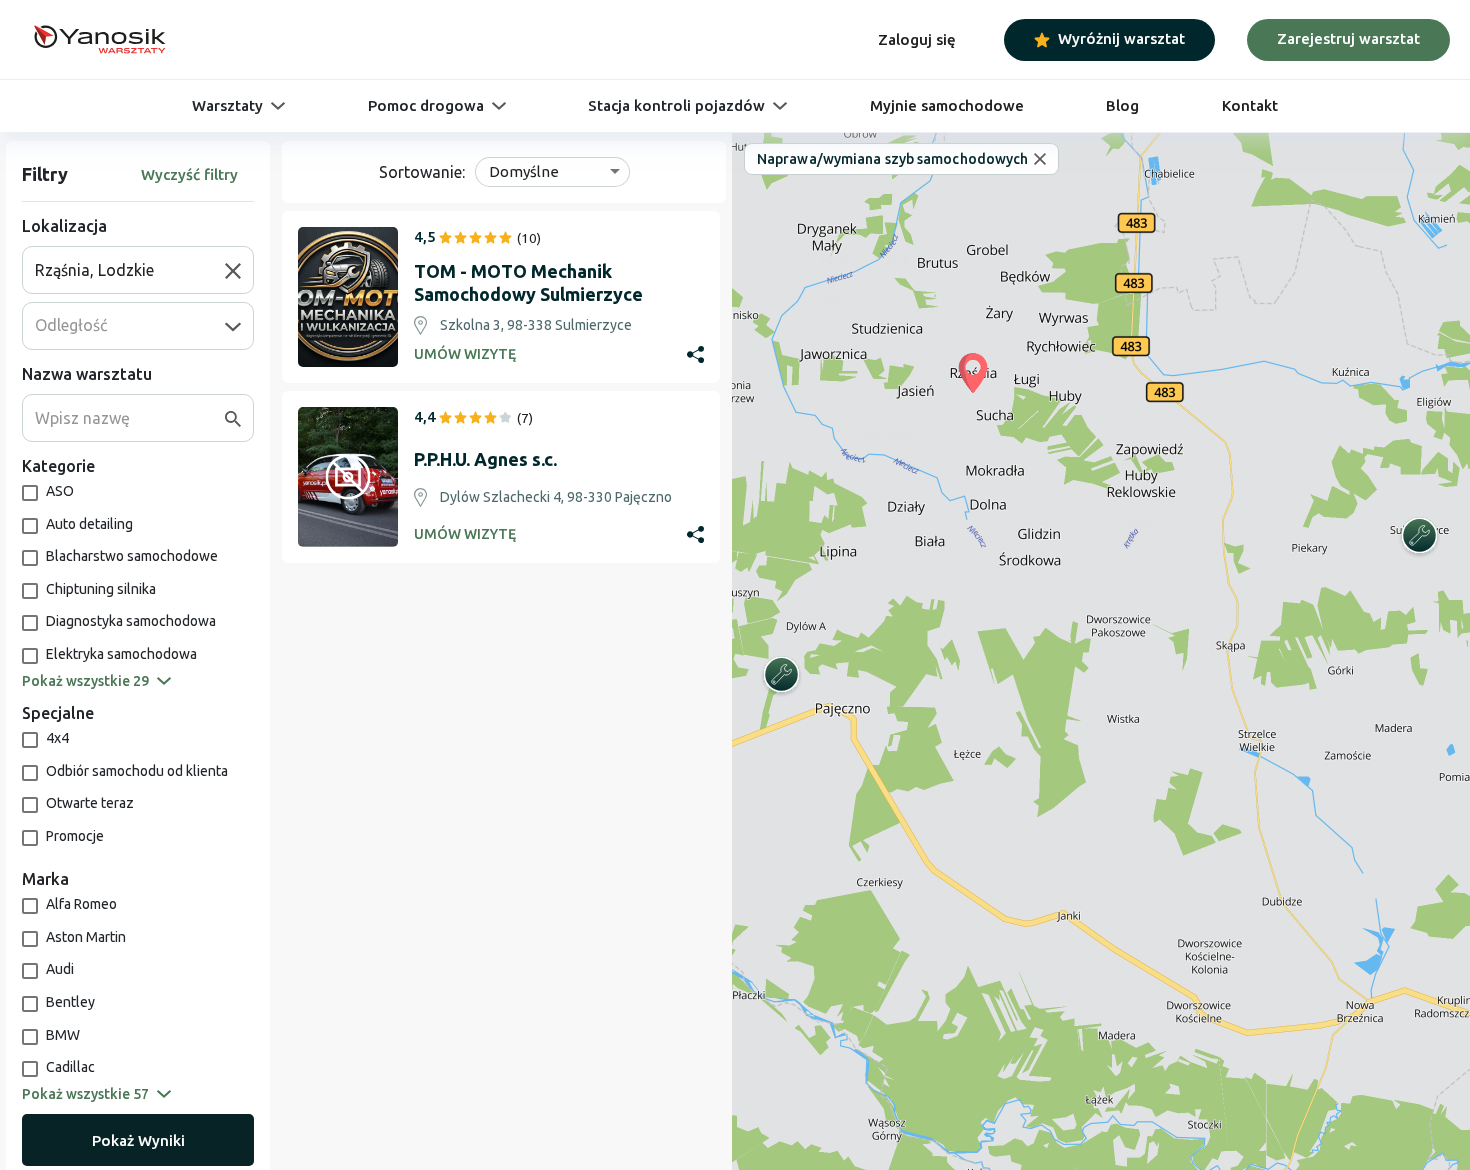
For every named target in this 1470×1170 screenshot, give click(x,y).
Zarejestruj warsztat (1348, 38)
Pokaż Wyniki (138, 1140)
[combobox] (130, 270)
